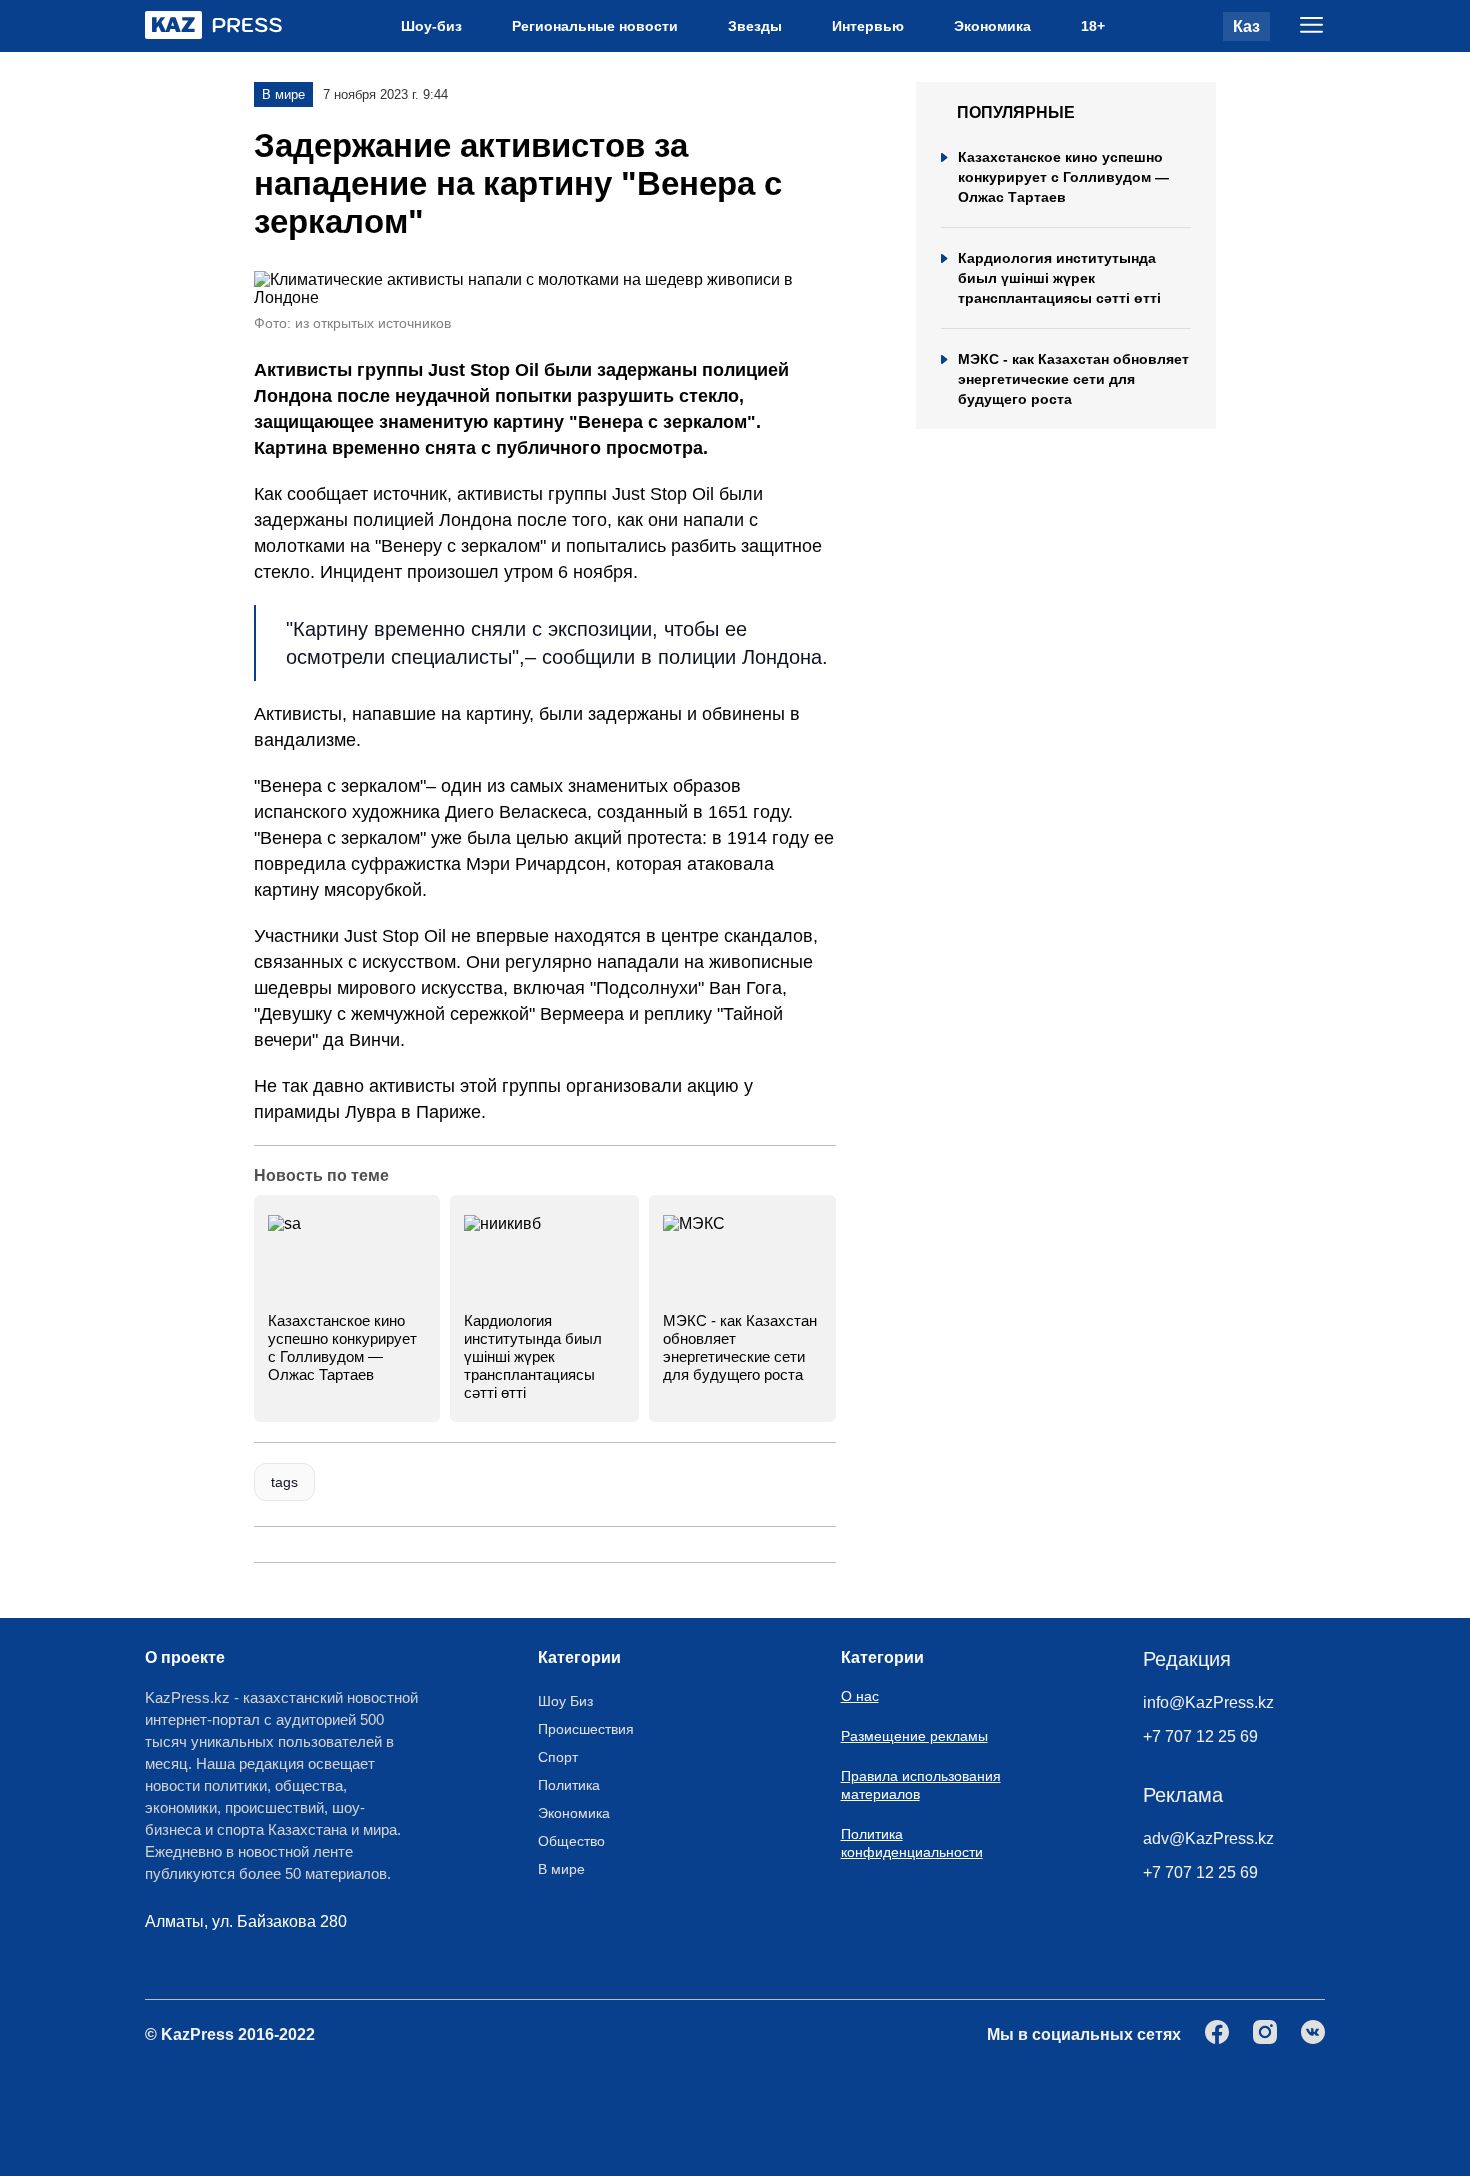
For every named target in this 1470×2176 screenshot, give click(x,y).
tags (284, 1482)
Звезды (755, 26)
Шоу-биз (431, 26)
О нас (860, 1696)
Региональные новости (595, 26)
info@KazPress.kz (1208, 1702)
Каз (1246, 26)
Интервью (868, 26)
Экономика (992, 26)
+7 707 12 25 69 (1200, 1736)
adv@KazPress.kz (1208, 1838)
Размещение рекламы (914, 1736)
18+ (1093, 26)
